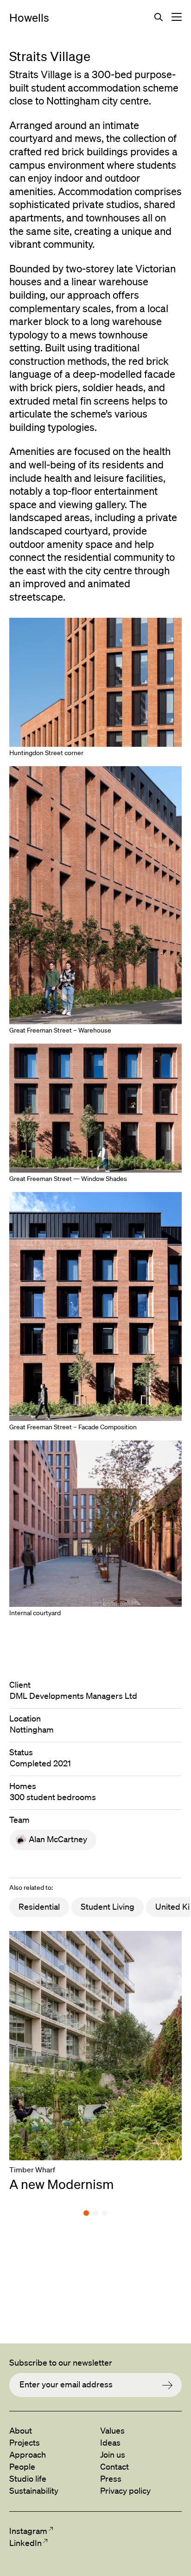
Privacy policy (125, 2490)
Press (111, 2478)
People (22, 2466)
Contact (115, 2466)
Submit (172, 2385)
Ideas (110, 2442)
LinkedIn (25, 2543)
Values (112, 2430)
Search (159, 17)
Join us (113, 2454)
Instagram (28, 2531)
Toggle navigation (177, 17)
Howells (29, 18)
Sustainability (34, 2490)
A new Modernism (61, 2184)
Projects (25, 2442)
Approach (28, 2454)
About (21, 2430)
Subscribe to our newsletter (61, 2362)
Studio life (28, 2478)
